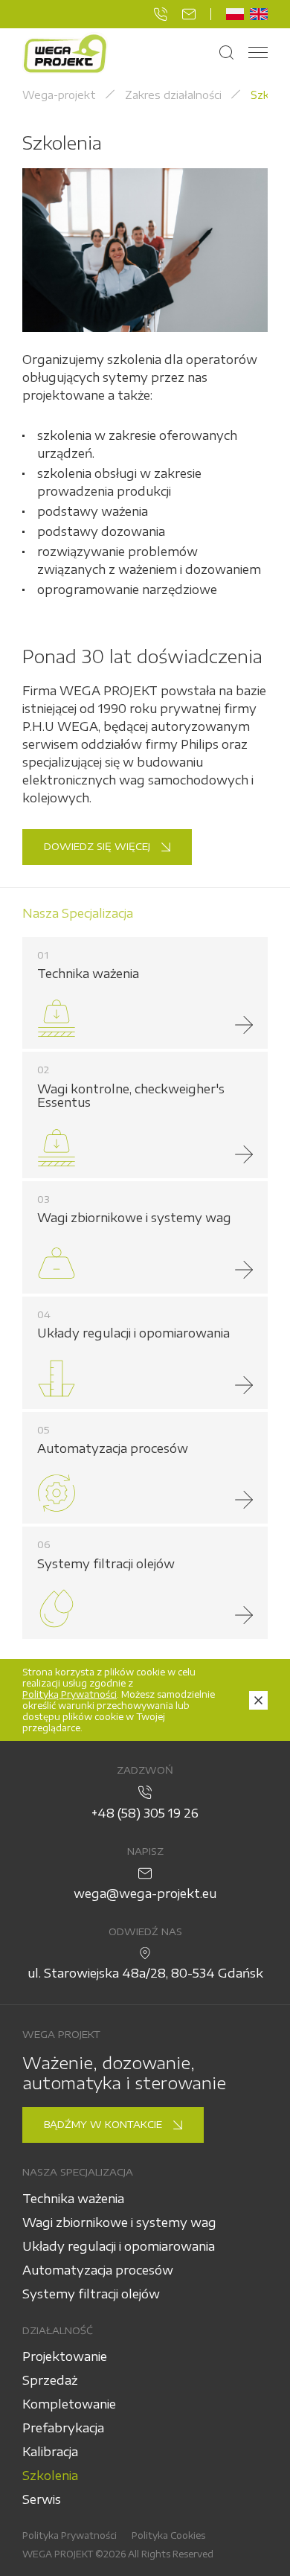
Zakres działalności (173, 95)
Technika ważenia (73, 2199)
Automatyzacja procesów (98, 2270)
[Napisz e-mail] (189, 14)
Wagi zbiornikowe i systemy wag (119, 2222)
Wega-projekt (59, 95)
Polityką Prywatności (70, 1694)
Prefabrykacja (63, 2428)
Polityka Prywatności (70, 2535)
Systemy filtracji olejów (91, 2294)
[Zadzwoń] (161, 14)
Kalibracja (50, 2452)
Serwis (42, 2499)
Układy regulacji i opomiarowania (119, 2246)
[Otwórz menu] (258, 53)
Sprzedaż (50, 2380)
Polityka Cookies (168, 2535)
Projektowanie (65, 2356)
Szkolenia (50, 2476)
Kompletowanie (69, 2404)
